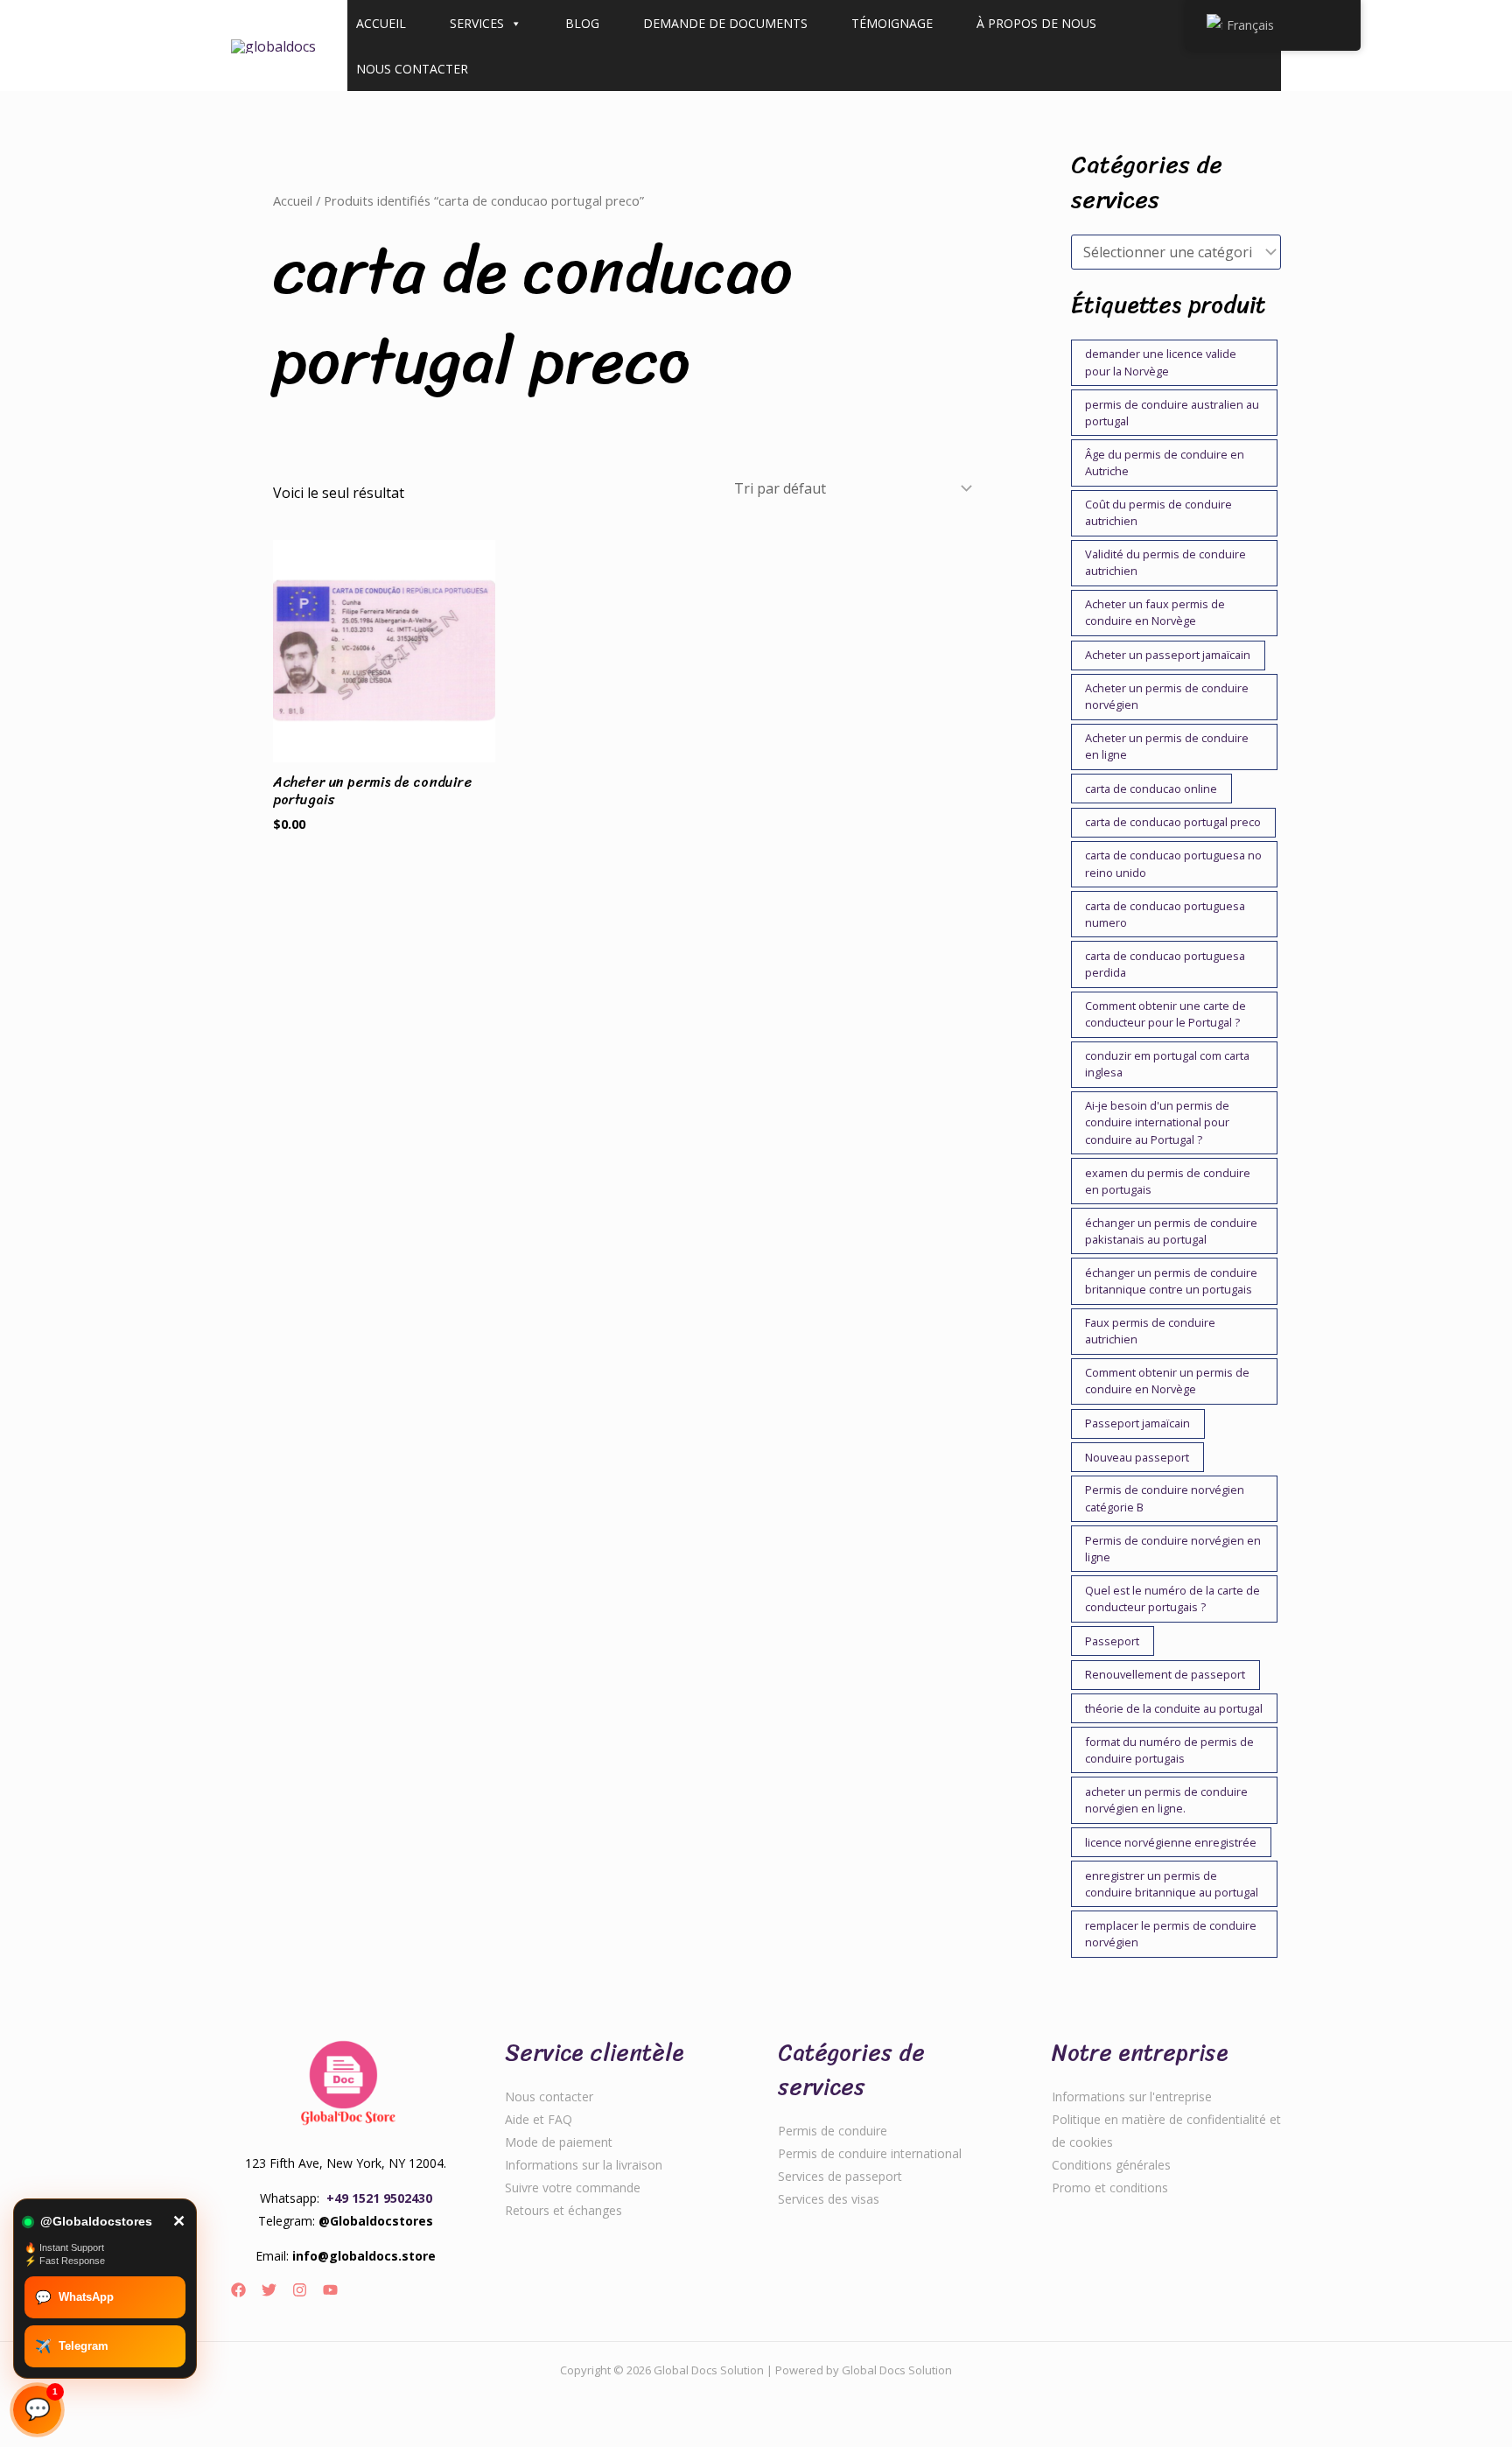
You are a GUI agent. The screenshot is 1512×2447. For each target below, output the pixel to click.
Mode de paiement (559, 2142)
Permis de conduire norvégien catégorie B (1165, 1498)
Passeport (1112, 1641)
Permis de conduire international (870, 2153)
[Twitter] (269, 2290)
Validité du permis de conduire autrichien (1165, 562)
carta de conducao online (1151, 789)
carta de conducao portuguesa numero (1165, 914)
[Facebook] (238, 2290)
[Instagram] (300, 2290)
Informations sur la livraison (584, 2165)
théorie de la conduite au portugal (1174, 1708)
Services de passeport (840, 2176)
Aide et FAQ (539, 2119)
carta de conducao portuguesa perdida (1165, 964)
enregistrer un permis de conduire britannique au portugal (1172, 1884)
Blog (582, 23)
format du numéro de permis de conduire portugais (1169, 1750)
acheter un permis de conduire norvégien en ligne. (1166, 1800)
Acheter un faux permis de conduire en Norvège (1155, 612)
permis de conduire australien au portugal (1172, 413)
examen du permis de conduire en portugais (1168, 1181)
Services (477, 23)
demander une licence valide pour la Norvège (1161, 362)
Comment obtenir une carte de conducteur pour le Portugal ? (1165, 1014)
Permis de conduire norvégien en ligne (1173, 1549)
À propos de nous (1036, 23)
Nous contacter (412, 69)
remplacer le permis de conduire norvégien (1171, 1934)
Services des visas (829, 2199)
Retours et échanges (563, 2210)
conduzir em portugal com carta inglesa (1167, 1064)
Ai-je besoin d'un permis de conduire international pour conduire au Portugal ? (1157, 1122)
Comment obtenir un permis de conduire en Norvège (1167, 1381)
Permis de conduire (833, 2131)
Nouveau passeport (1137, 1457)
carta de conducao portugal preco (1173, 822)
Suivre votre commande (573, 2188)
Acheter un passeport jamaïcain (1168, 655)
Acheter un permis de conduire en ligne (1167, 746)
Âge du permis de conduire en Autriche (1165, 463)
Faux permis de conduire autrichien (1150, 1331)
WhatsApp (74, 2297)
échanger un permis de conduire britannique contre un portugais (1171, 1281)
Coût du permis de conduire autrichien (1158, 512)
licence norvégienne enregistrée (1171, 1842)
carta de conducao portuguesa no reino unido (1173, 863)
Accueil (381, 23)
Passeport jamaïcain (1137, 1423)
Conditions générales (1111, 2165)
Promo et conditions (1110, 2188)
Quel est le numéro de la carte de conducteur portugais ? (1172, 1599)
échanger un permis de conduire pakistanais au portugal (1171, 1231)
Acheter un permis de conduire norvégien (1167, 696)
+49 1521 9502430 (379, 2198)
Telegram (72, 2346)
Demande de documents (725, 23)
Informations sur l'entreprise (1132, 2096)
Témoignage (892, 23)
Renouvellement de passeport (1165, 1674)
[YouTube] (330, 2290)
